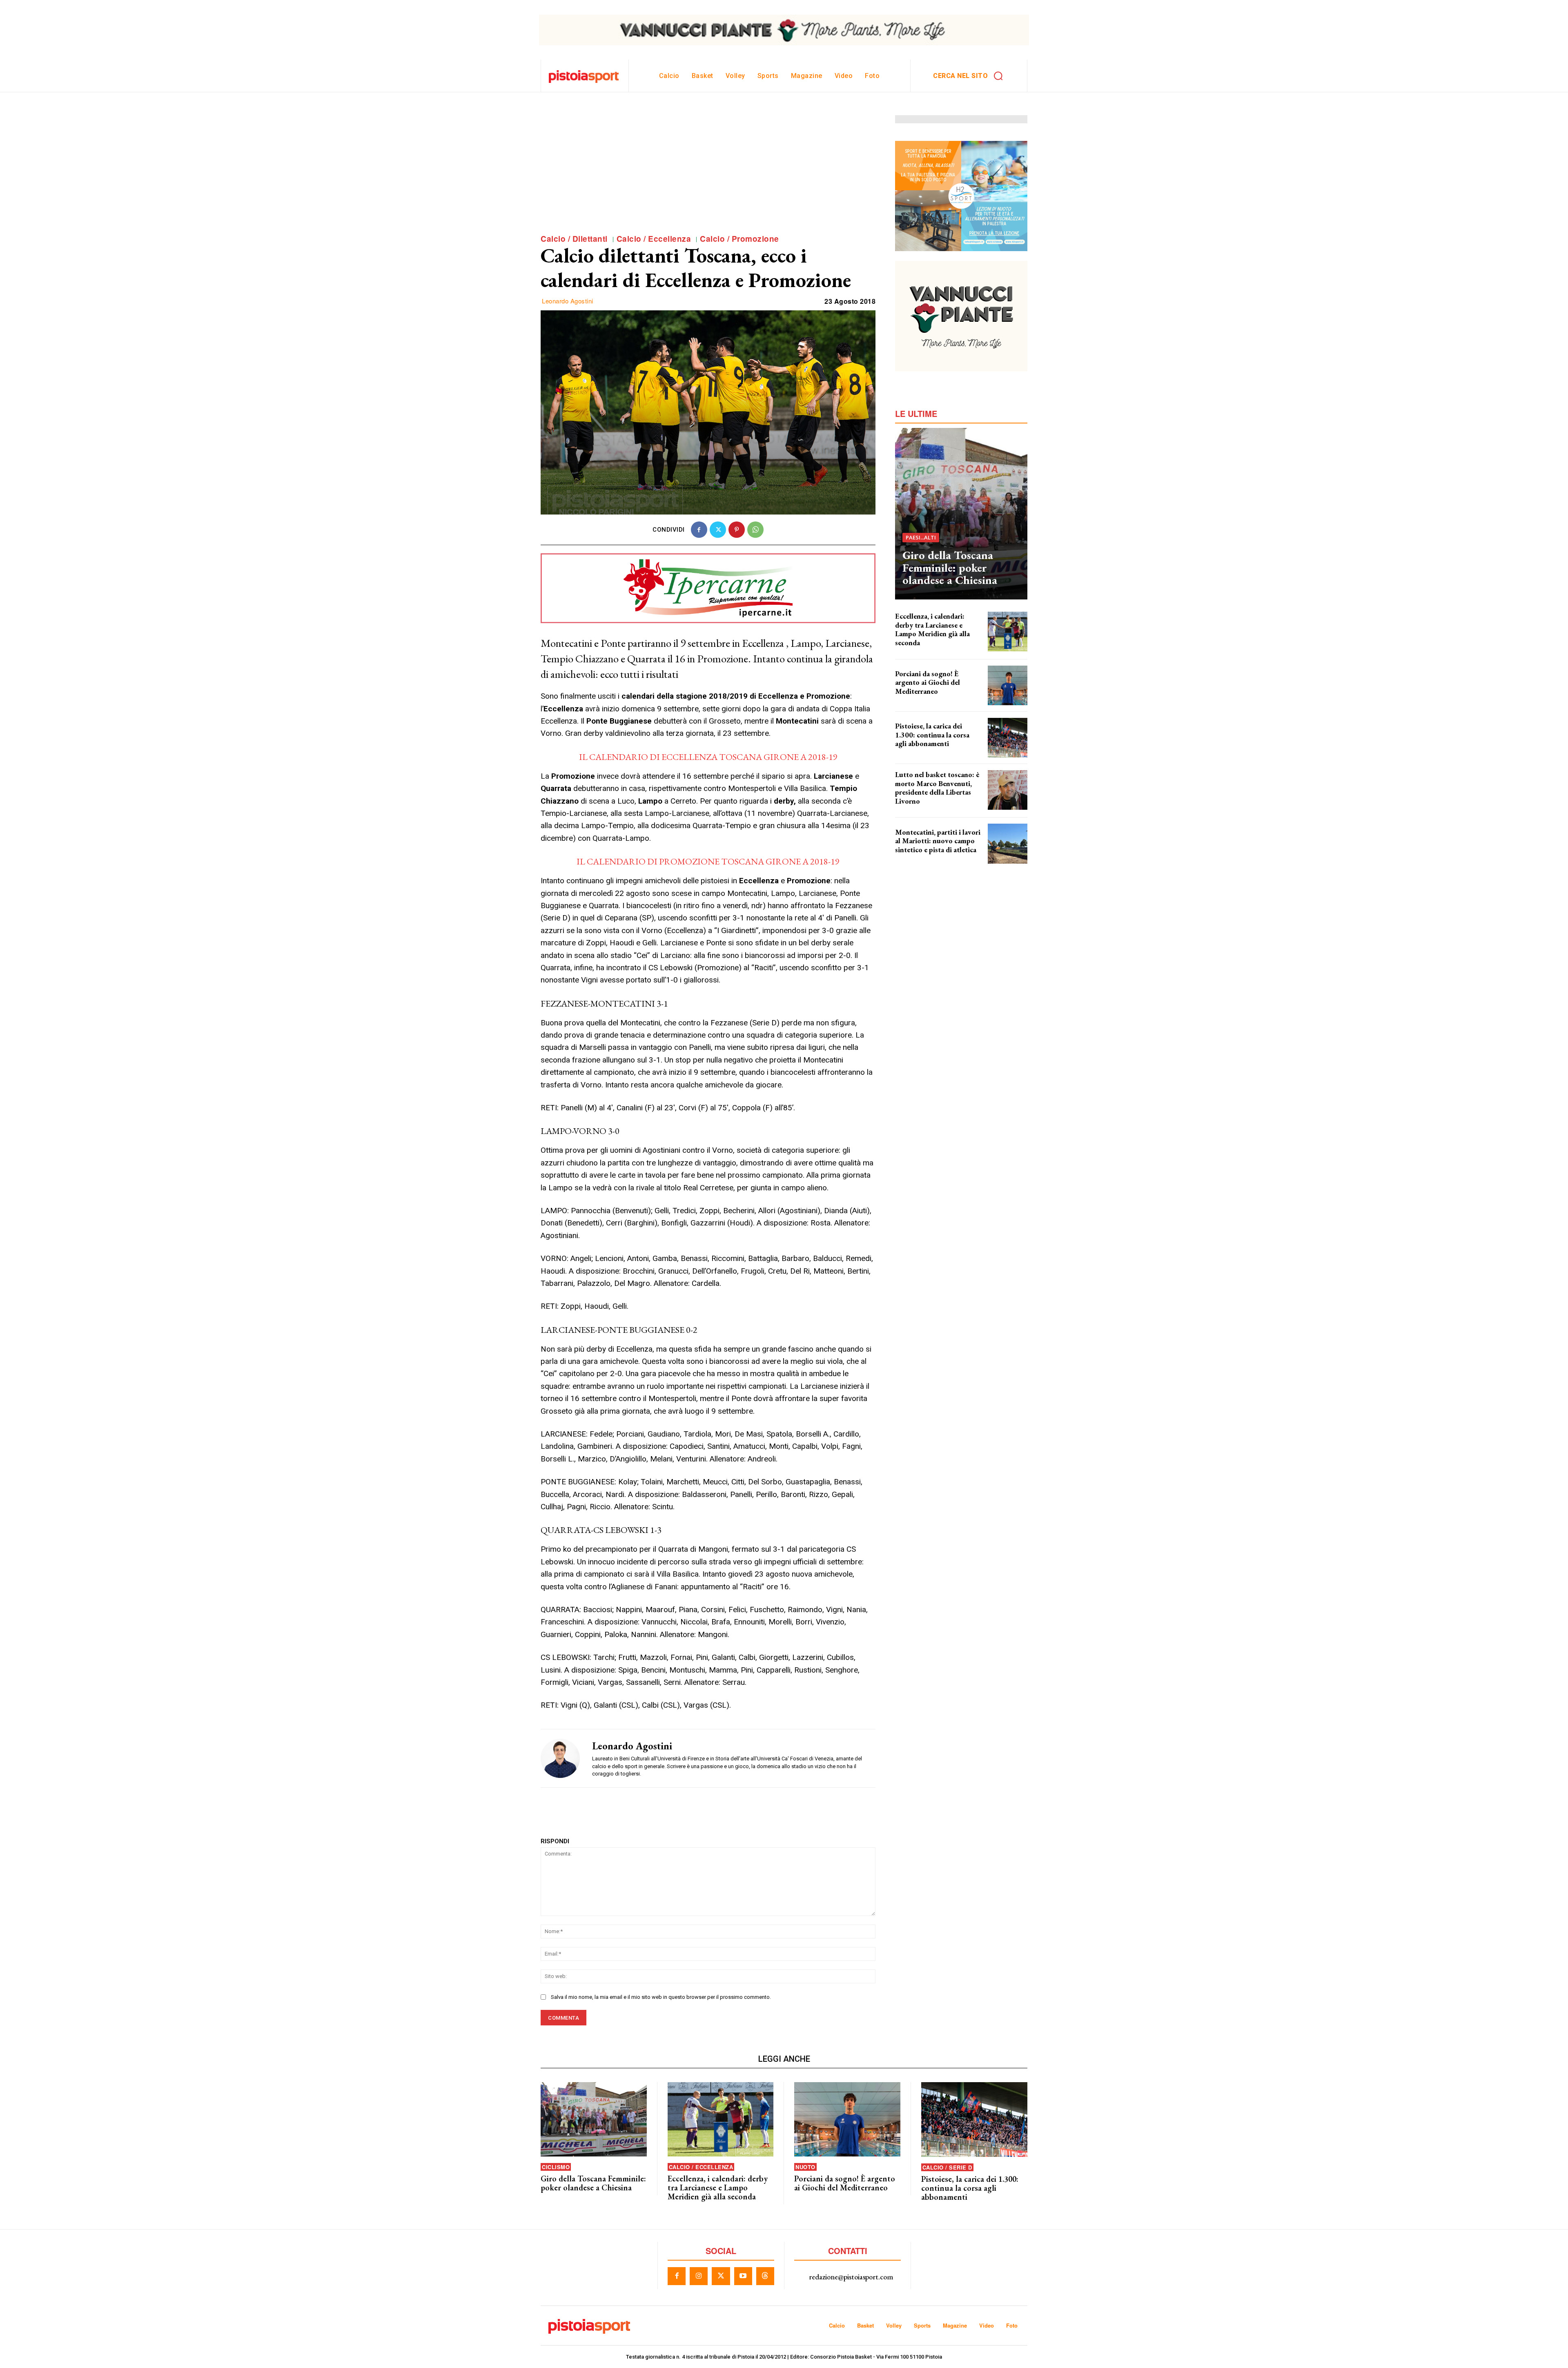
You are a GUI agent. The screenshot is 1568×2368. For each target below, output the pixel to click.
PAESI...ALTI (921, 537)
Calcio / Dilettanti (574, 239)
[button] (971, 76)
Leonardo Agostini (568, 301)
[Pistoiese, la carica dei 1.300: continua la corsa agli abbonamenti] (1008, 738)
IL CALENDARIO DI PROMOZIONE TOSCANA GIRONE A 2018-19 (708, 861)
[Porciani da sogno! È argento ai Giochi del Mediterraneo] (1008, 685)
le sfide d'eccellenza (916, 650)
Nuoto (805, 2167)
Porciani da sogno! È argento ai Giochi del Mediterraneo (928, 682)
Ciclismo (556, 2167)
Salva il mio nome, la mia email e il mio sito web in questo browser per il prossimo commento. (661, 1997)
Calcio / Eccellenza (654, 239)
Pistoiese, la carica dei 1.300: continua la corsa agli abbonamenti (932, 735)
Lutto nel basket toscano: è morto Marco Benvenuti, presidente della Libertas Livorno (937, 788)
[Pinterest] (737, 530)
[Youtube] (743, 2276)
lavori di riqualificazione (920, 857)
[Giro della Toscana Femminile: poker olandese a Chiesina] (961, 514)
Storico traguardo (914, 699)
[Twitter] (718, 530)
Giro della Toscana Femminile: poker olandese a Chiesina (950, 568)
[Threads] (765, 2276)
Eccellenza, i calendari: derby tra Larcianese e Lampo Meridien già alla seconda (932, 629)
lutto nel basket (912, 808)
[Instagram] (699, 2276)
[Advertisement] (708, 172)
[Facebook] (699, 530)
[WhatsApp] (755, 530)
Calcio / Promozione (739, 239)
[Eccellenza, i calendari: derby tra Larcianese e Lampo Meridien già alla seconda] (1008, 632)
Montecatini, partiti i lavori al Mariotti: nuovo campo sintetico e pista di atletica (938, 841)
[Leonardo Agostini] (560, 1758)
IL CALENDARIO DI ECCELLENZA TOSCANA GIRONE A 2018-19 (708, 757)
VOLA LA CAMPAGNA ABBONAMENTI (932, 751)
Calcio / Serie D (947, 2167)
